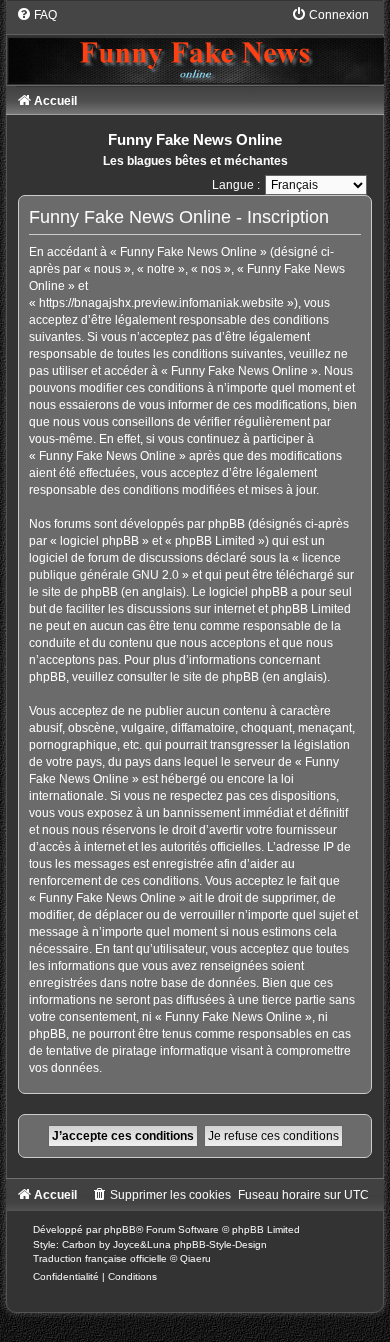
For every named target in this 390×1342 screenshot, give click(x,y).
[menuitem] (36, 15)
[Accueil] (194, 45)
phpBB (120, 1229)
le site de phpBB (73, 592)
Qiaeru (195, 1258)
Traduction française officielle (100, 1258)
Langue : (236, 185)
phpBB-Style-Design (220, 1244)
